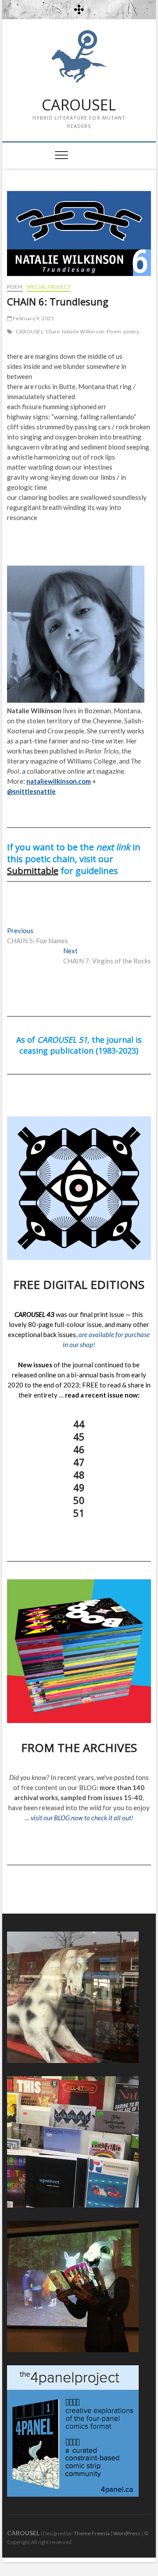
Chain (53, 331)
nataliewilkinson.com (59, 781)
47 (79, 1462)
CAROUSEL (79, 105)
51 (79, 1513)
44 (79, 1424)
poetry (131, 331)
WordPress (127, 2533)
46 (79, 1449)
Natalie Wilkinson (83, 331)
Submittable (33, 871)
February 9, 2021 (33, 318)
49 (79, 1487)
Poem (15, 287)
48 (79, 1475)
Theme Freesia (92, 2533)
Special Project (48, 287)
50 (79, 1500)
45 (79, 1437)
